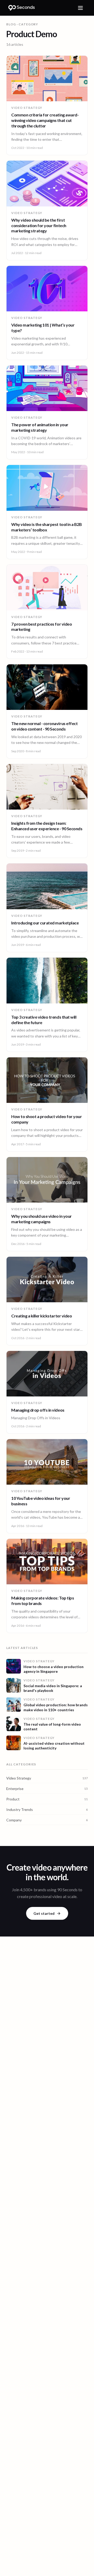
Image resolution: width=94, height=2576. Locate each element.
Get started (44, 1913)
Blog (11, 24)
